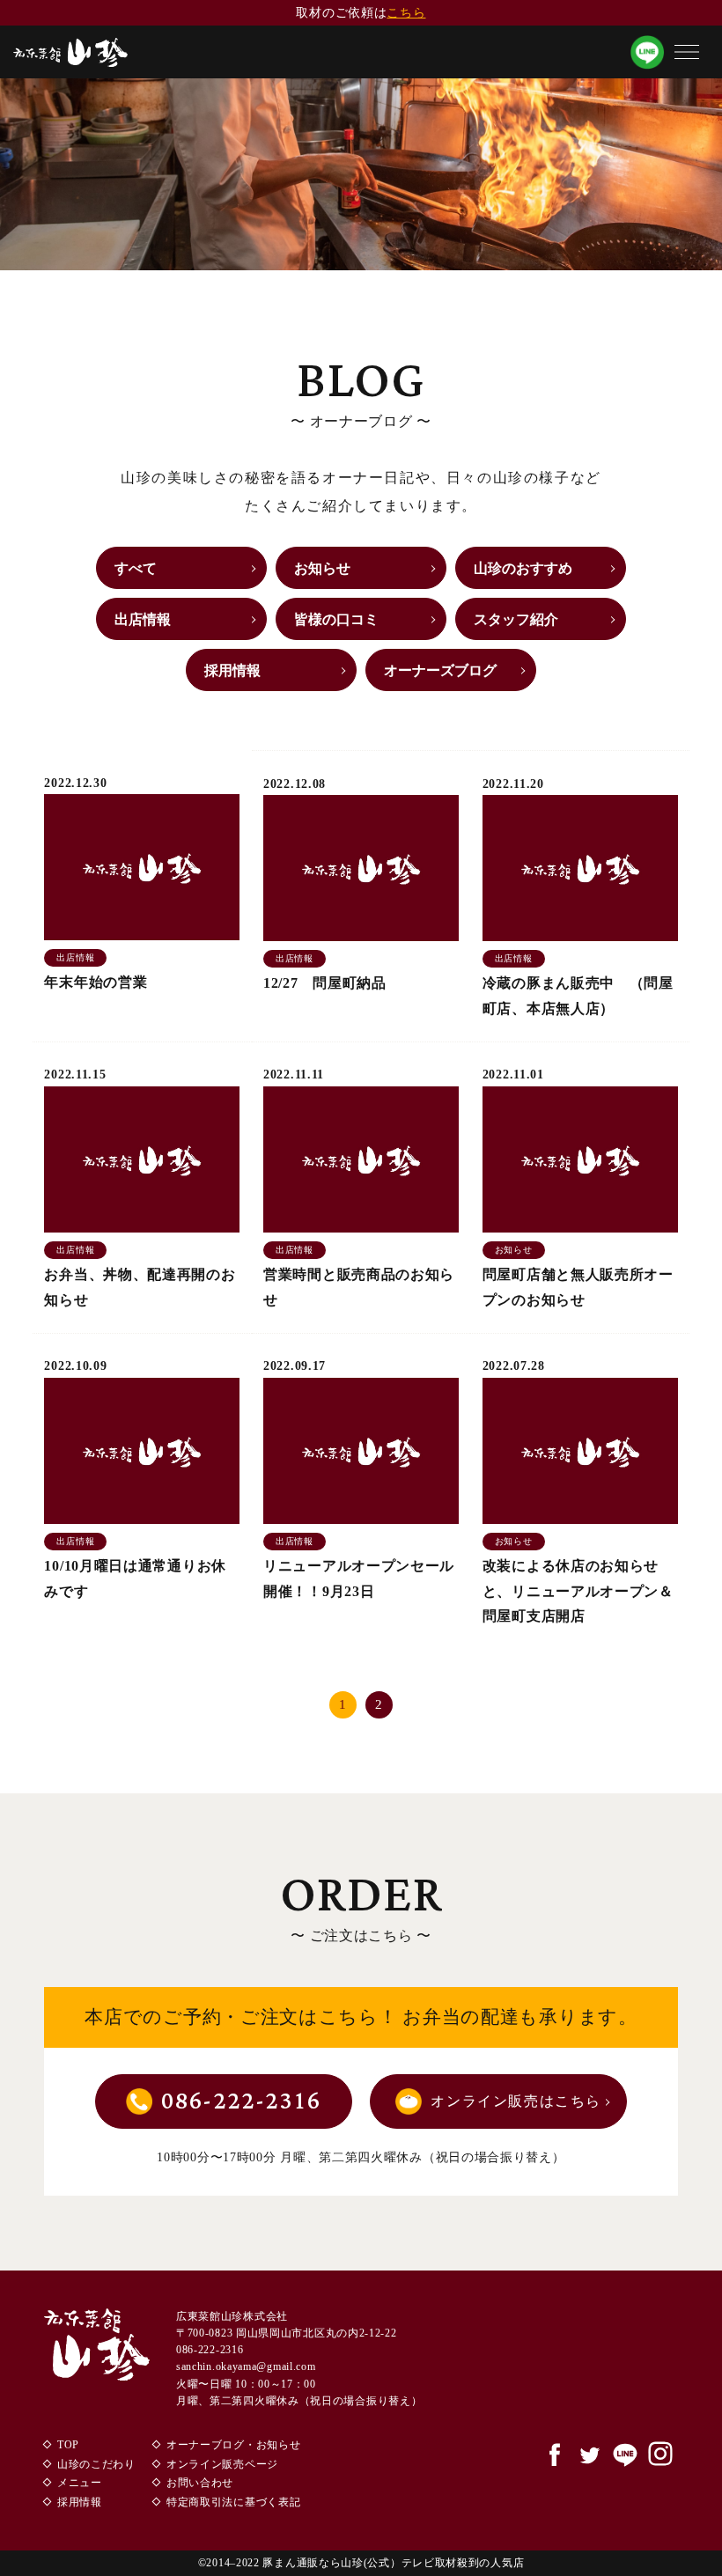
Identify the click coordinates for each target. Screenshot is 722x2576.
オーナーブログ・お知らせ (233, 2445)
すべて (136, 568)
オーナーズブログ (440, 670)
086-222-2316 (241, 2101)
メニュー (80, 2483)
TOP (68, 2445)
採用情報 (232, 670)
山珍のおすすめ (523, 568)
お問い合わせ (200, 2483)
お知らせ (322, 568)
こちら (406, 13)
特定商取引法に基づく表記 (233, 2502)
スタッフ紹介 (516, 619)
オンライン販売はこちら (516, 2101)
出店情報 (143, 619)
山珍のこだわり (96, 2464)
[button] (687, 52)
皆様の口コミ (336, 619)
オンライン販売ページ (222, 2464)
